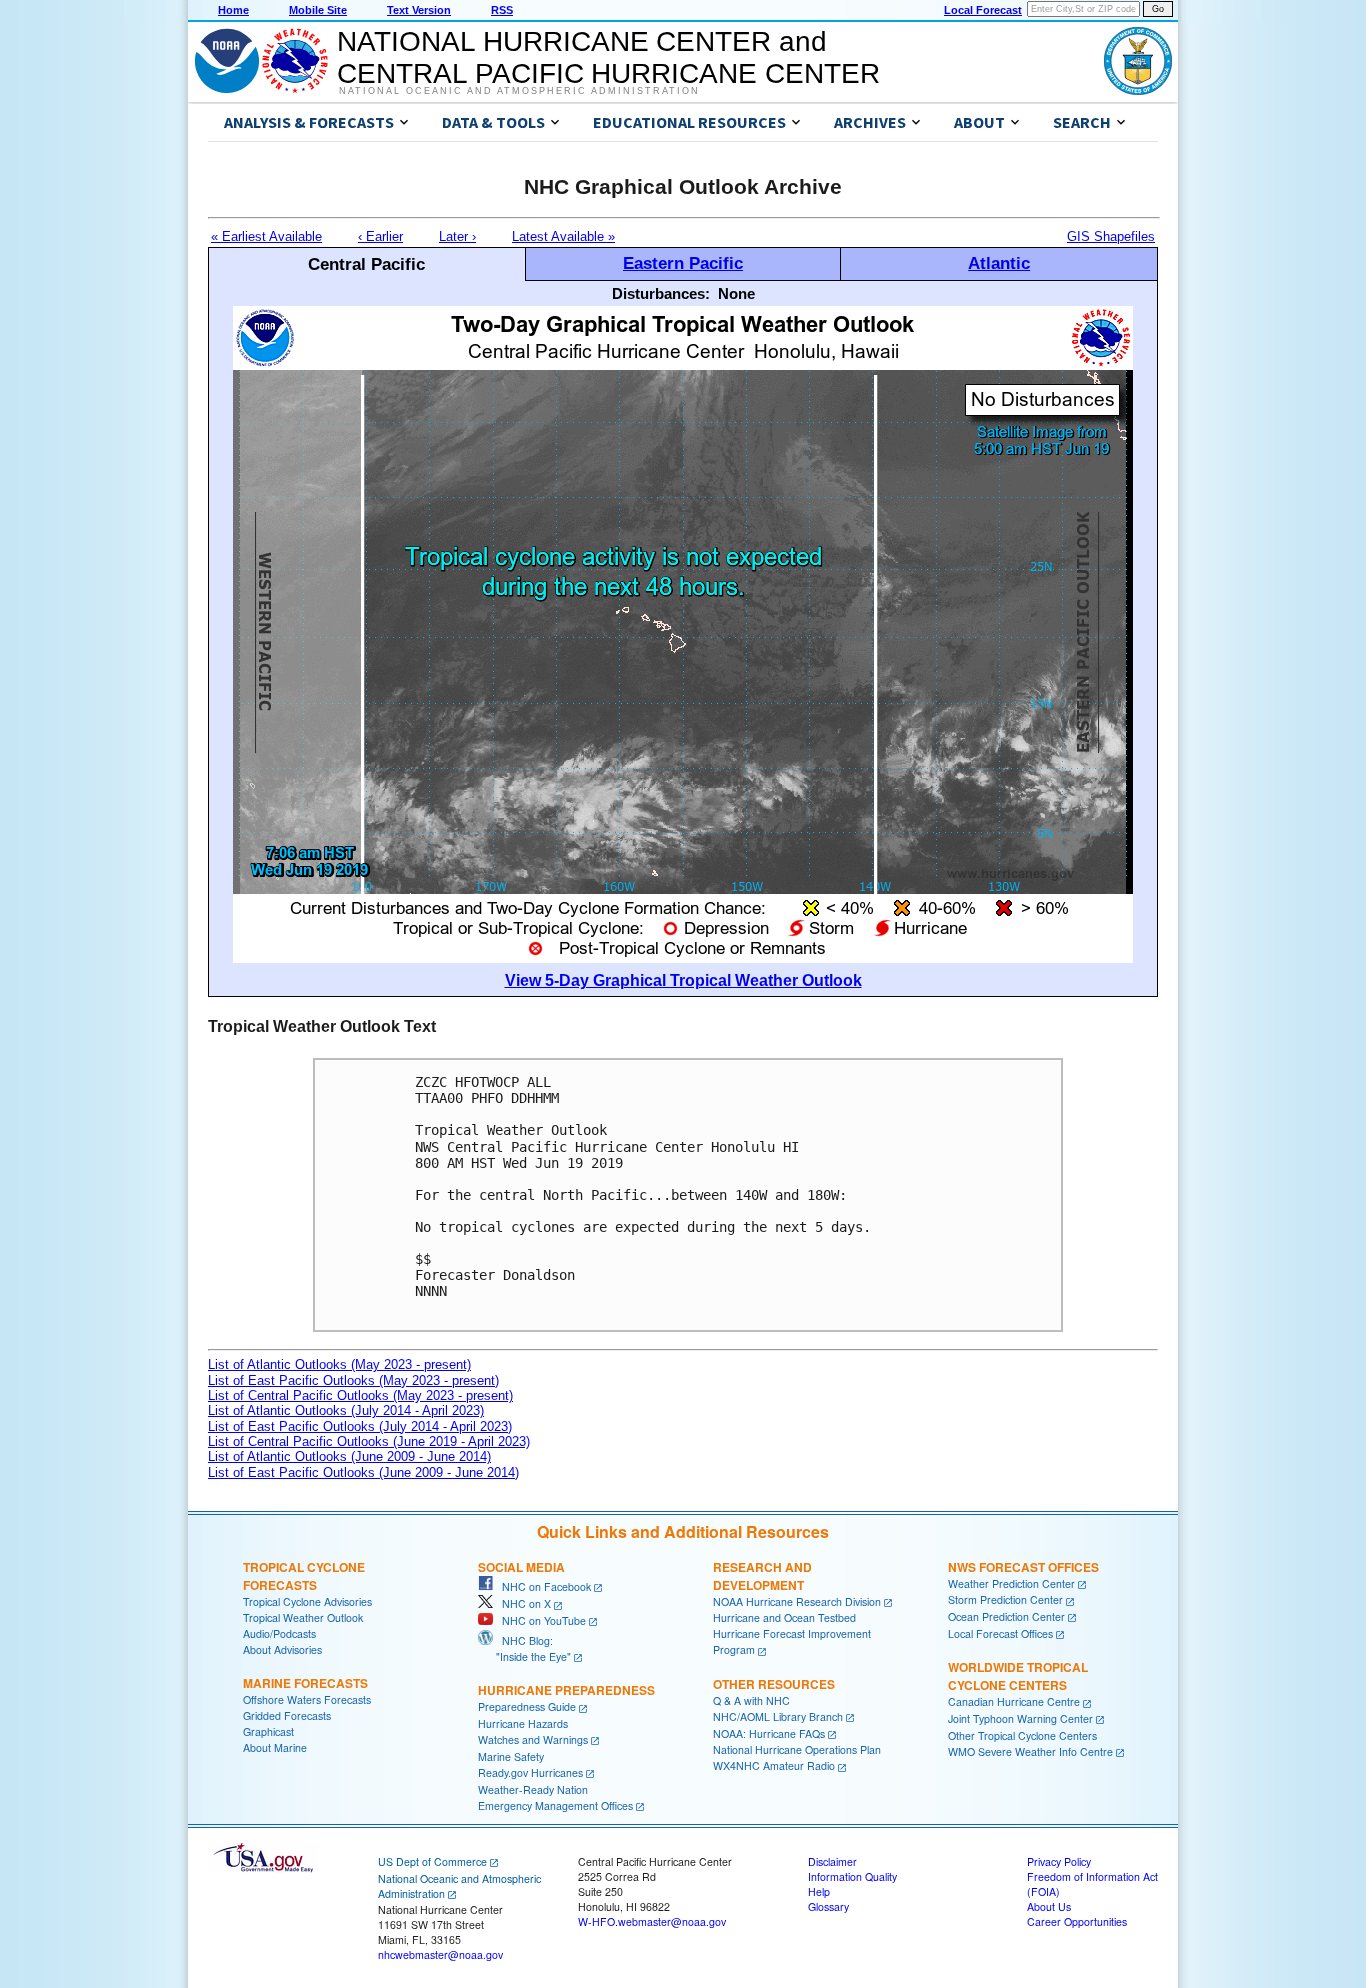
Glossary (828, 1906)
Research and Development (762, 1576)
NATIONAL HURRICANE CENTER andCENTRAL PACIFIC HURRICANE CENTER (608, 57)
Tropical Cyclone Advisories (307, 1601)
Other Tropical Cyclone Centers (1022, 1735)
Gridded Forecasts (287, 1715)
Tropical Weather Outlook (303, 1617)
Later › (457, 236)
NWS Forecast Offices (1023, 1567)
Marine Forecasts (305, 1683)
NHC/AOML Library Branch (778, 1716)
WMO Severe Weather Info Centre (1030, 1751)
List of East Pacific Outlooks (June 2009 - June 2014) (363, 1472)
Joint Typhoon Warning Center (1020, 1718)
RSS (502, 10)
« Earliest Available (266, 236)
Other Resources (774, 1684)
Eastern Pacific (683, 263)
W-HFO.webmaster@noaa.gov (652, 1921)
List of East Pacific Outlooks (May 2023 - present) (353, 1380)
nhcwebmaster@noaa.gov (440, 1954)
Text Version (419, 10)
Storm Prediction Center (1005, 1599)
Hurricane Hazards (523, 1723)
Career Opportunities (1077, 1921)
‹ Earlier (380, 236)
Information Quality (852, 1876)
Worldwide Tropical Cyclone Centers (1018, 1676)
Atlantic (999, 263)
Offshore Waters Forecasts (307, 1699)
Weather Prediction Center (1011, 1583)
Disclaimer (832, 1861)
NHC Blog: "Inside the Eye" (524, 1648)
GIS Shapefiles (1111, 236)
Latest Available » (563, 236)
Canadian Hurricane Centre (1014, 1701)
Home (233, 10)
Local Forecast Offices (1000, 1633)
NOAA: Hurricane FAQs (769, 1733)
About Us (1049, 1906)
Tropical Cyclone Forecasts (304, 1576)
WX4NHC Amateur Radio (774, 1765)
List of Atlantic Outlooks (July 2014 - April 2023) (346, 1410)
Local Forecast (983, 10)
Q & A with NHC (751, 1700)
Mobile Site (318, 10)
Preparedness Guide (527, 1706)
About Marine (275, 1747)
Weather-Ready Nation (533, 1789)
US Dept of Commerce (432, 1861)
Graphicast (268, 1731)
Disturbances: (661, 293)
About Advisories (282, 1649)
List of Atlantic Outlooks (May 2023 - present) (339, 1364)
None (736, 293)
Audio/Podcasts (279, 1633)
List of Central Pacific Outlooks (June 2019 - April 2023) (369, 1441)
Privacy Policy (1059, 1861)
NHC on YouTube (539, 1620)
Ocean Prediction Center (1006, 1616)
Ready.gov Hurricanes (530, 1772)
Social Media (521, 1567)
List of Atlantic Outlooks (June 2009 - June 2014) (349, 1456)
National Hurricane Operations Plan (797, 1749)
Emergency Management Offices (555, 1805)
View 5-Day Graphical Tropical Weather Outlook (683, 980)
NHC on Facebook (542, 1586)
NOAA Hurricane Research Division (797, 1601)
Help (819, 1891)
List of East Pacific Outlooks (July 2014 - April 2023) (360, 1426)
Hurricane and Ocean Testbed (784, 1617)
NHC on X (522, 1603)
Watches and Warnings (533, 1739)
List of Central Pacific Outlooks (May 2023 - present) (360, 1395)
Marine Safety (511, 1756)
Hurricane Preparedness (566, 1690)
